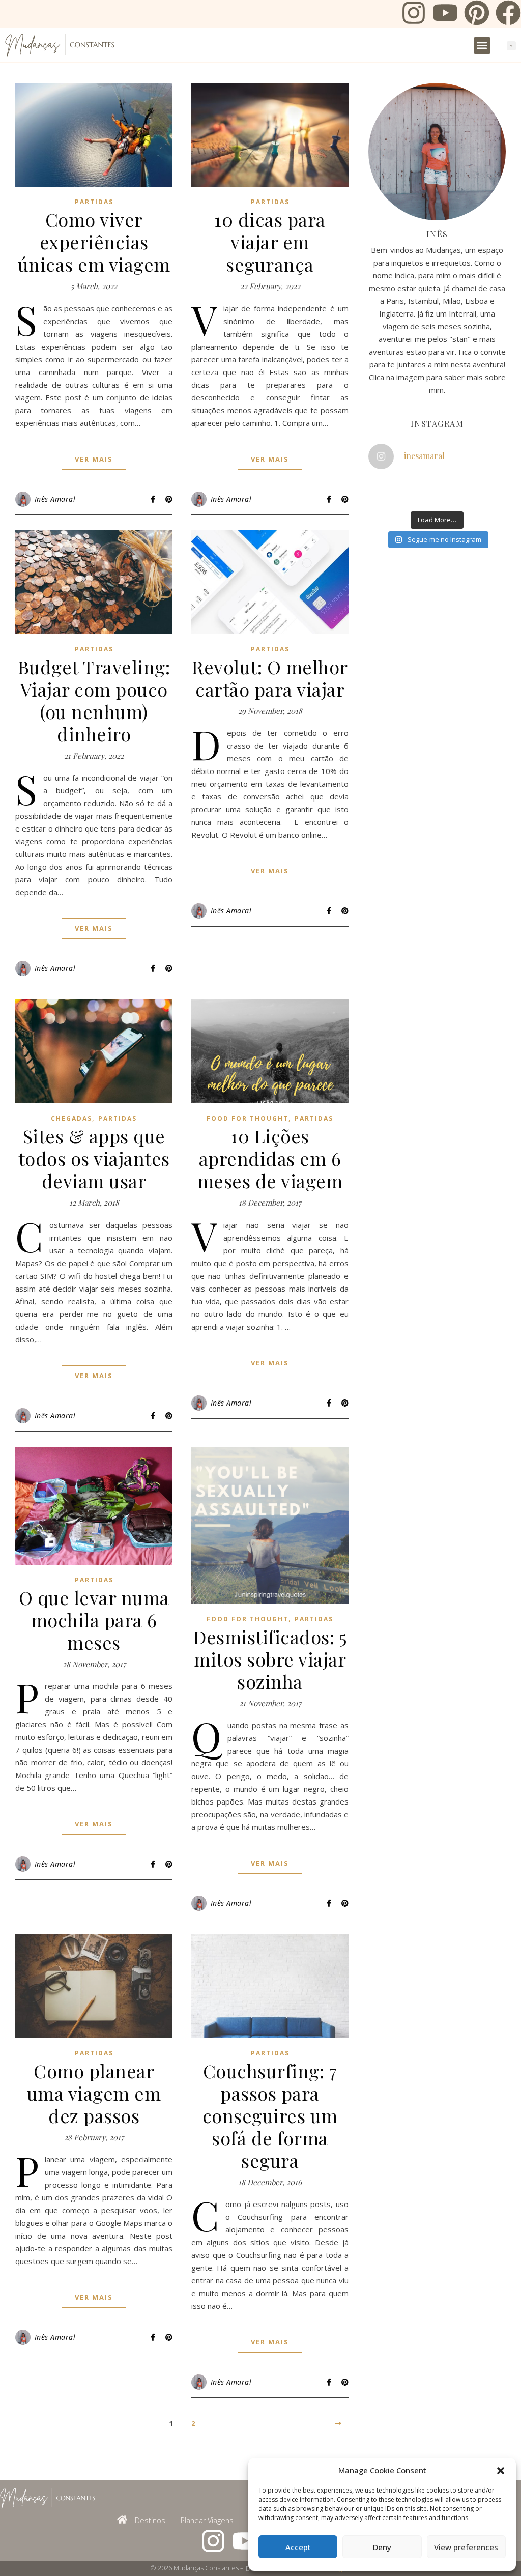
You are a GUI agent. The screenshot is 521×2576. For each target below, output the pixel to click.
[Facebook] (508, 14)
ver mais (94, 459)
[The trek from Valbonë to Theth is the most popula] (423, 485)
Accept (298, 2547)
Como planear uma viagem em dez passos (94, 2093)
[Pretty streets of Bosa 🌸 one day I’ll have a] (423, 497)
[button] (501, 2471)
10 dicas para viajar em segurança (270, 242)
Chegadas (71, 1118)
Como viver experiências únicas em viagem (94, 242)
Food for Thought (248, 1118)
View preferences (466, 2547)
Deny (382, 2547)
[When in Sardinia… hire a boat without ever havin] (376, 497)
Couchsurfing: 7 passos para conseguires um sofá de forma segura (270, 2115)
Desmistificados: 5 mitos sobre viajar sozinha (270, 1659)
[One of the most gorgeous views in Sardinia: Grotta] (470, 497)
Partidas (94, 202)
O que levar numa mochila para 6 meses (94, 1620)
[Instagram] (414, 14)
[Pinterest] (477, 14)
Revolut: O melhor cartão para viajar (270, 678)
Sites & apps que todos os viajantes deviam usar (94, 1158)
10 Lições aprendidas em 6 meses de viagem (270, 1158)
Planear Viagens (207, 2520)
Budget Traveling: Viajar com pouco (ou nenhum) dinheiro (94, 700)
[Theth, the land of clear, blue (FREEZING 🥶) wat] (376, 485)
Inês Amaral (55, 499)
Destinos (150, 2520)
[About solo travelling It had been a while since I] (470, 485)
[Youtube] (445, 14)
